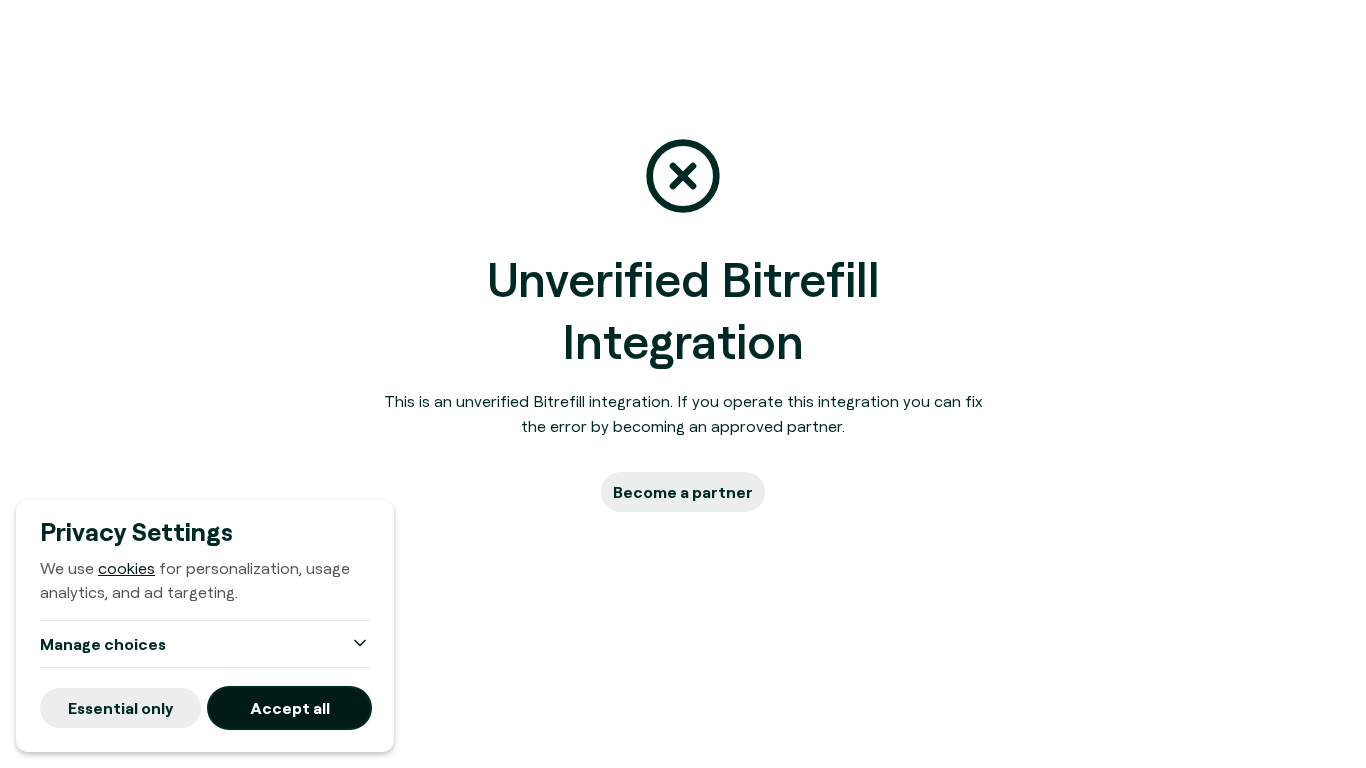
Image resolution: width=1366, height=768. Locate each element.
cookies (126, 568)
